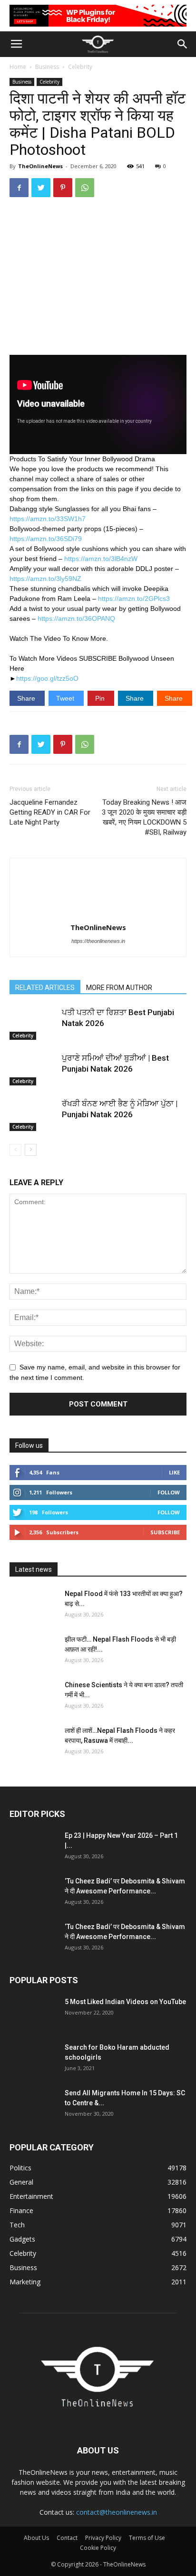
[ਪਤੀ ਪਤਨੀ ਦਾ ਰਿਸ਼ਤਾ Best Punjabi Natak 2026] (33, 1023)
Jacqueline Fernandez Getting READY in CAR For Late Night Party (50, 812)
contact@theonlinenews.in (117, 2512)
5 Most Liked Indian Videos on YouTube (125, 2002)
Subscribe (165, 1532)
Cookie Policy (98, 2548)
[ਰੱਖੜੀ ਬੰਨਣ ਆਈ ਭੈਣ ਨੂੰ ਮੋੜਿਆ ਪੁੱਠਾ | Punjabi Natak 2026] (33, 1115)
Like (174, 1472)
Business (47, 67)
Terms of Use (147, 2538)
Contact (67, 2538)
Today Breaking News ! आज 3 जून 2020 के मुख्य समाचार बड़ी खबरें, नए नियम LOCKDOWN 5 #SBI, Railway (144, 817)
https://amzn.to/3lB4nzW (101, 559)
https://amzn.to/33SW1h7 (48, 519)
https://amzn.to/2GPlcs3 (134, 599)
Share (27, 698)
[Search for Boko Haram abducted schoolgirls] (33, 2059)
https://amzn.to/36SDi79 (46, 539)
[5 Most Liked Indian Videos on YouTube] (33, 2014)
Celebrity (80, 67)
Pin (101, 698)
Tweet (66, 698)
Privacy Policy (103, 2538)
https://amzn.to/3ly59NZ (45, 579)
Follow (169, 1492)
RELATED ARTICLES (45, 988)
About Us (36, 2538)
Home (18, 67)
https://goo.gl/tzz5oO (47, 678)
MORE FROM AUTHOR (119, 988)
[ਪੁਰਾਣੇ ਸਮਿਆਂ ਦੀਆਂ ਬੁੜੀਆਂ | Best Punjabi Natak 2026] (33, 1069)
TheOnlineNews (40, 166)
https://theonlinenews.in (98, 941)
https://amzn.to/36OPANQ (76, 618)
